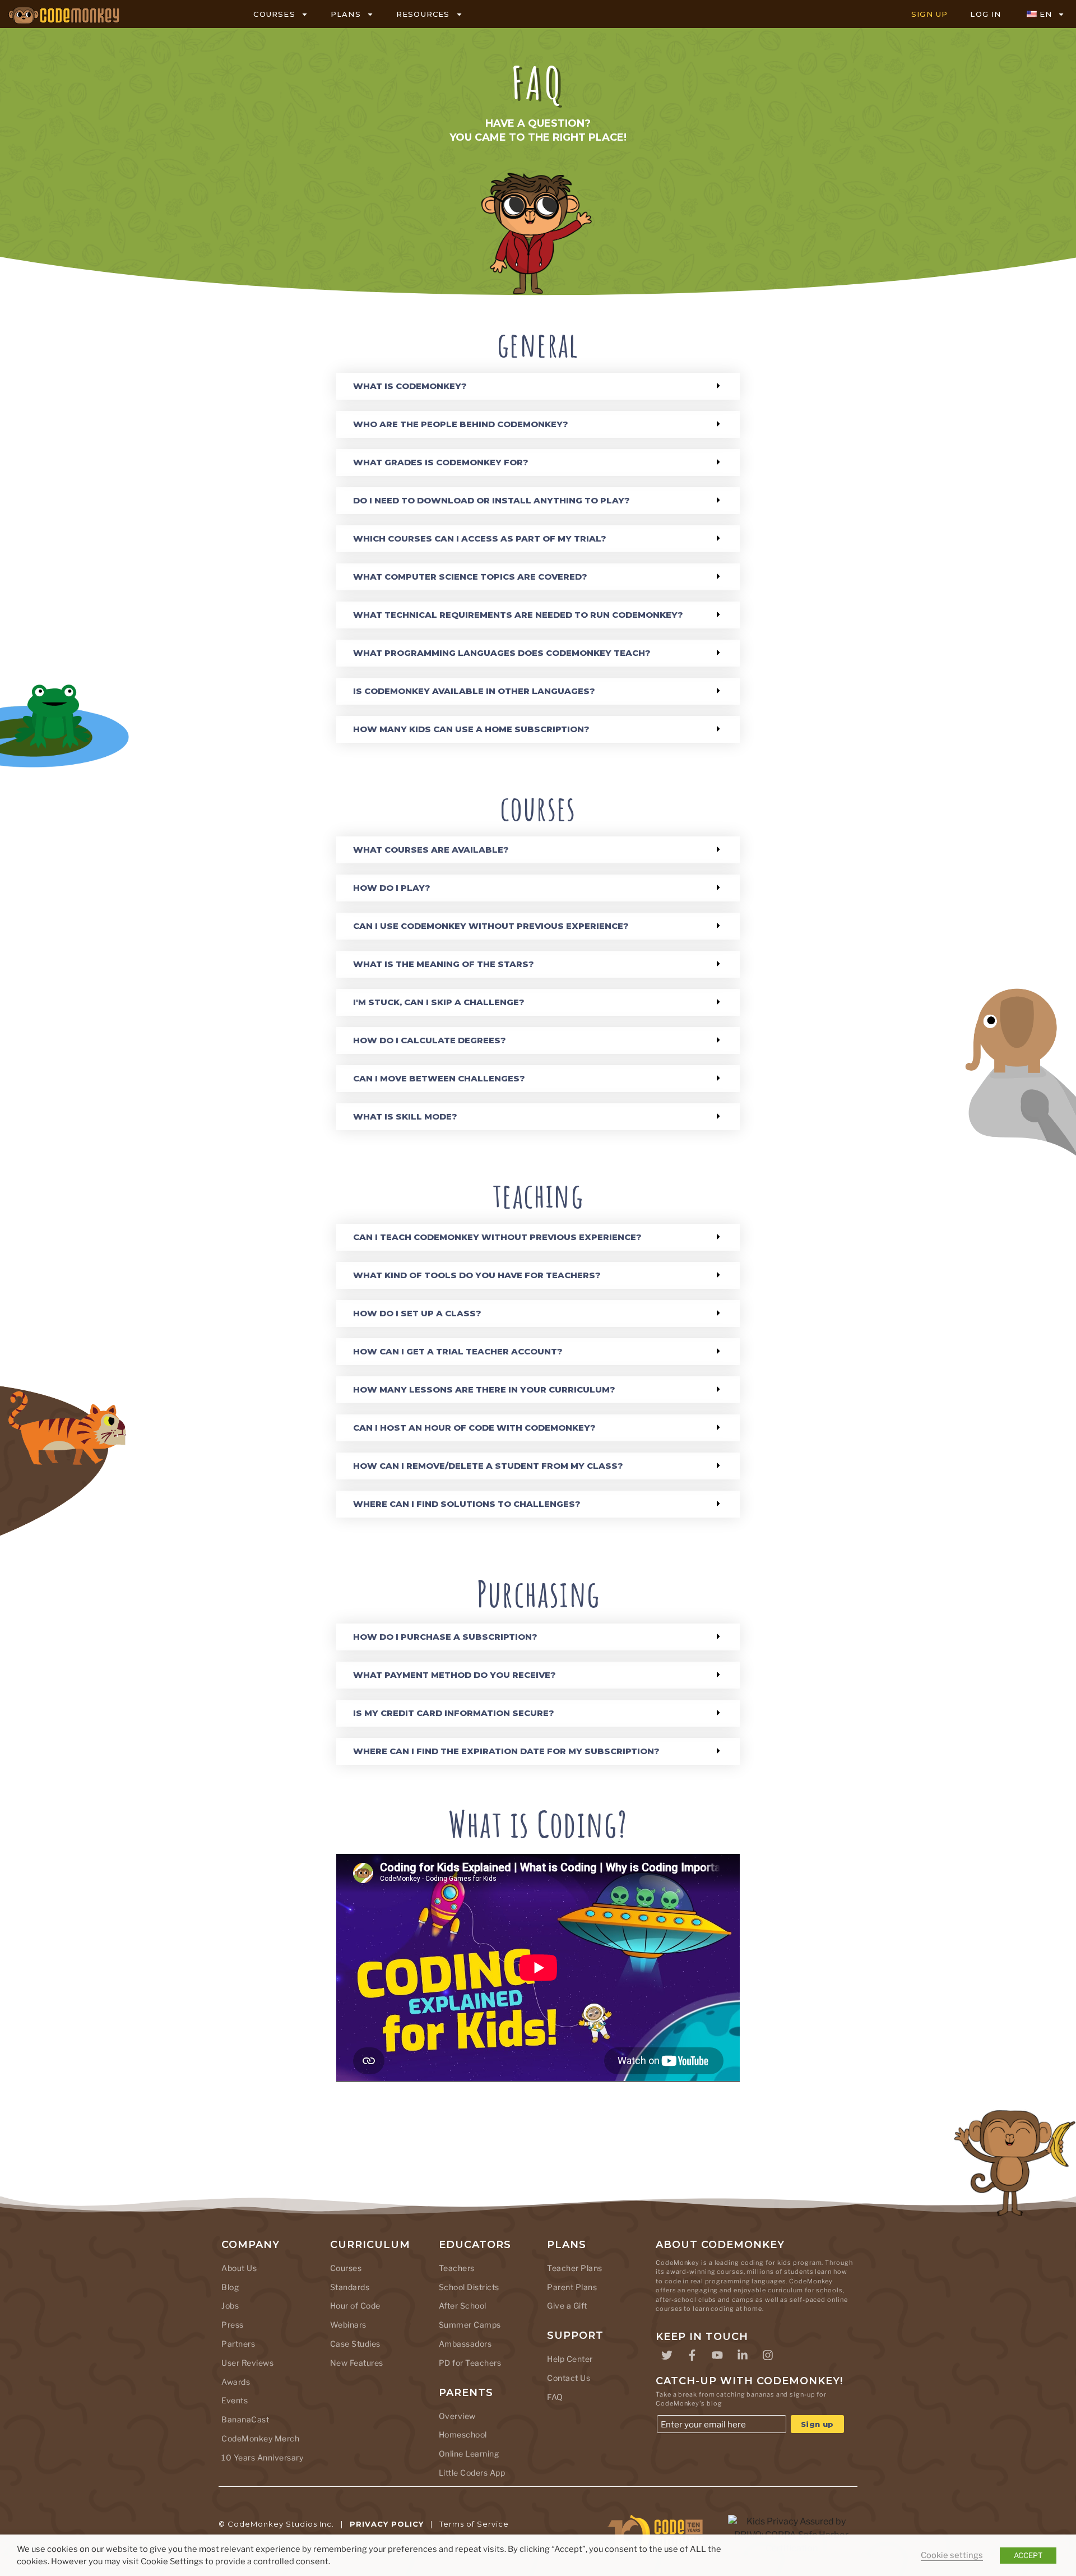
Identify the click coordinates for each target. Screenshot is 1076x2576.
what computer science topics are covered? (470, 577)
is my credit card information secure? (454, 1713)
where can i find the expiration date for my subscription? (506, 1751)
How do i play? (392, 888)
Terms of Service (474, 2524)
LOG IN (985, 14)
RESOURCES (423, 14)
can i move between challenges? (439, 1078)
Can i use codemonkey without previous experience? (491, 926)
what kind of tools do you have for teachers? (477, 1275)
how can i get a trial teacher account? (458, 1351)
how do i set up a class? (417, 1313)
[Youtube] (717, 2355)
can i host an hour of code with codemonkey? (474, 1428)
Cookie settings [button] (952, 2555)
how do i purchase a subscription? (445, 1637)
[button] (538, 386)
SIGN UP (929, 14)
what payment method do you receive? (454, 1675)
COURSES (274, 14)
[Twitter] (667, 2355)
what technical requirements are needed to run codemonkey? (518, 615)
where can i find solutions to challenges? (467, 1504)
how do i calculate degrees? (430, 1040)
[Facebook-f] (692, 2355)
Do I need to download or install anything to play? (491, 500)
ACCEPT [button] (1028, 2555)
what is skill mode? (405, 1116)
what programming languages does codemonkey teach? (502, 653)
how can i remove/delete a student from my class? (488, 1466)
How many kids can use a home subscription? (471, 729)
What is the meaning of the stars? (444, 964)
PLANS (346, 14)
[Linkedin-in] (743, 2355)
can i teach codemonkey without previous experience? (497, 1237)
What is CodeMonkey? (410, 386)
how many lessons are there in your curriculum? (484, 1389)
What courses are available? (431, 850)
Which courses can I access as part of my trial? (480, 538)
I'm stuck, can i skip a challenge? (439, 1002)
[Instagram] (768, 2355)
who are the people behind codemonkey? (461, 424)
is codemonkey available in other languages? (474, 691)
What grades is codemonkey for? (441, 462)
